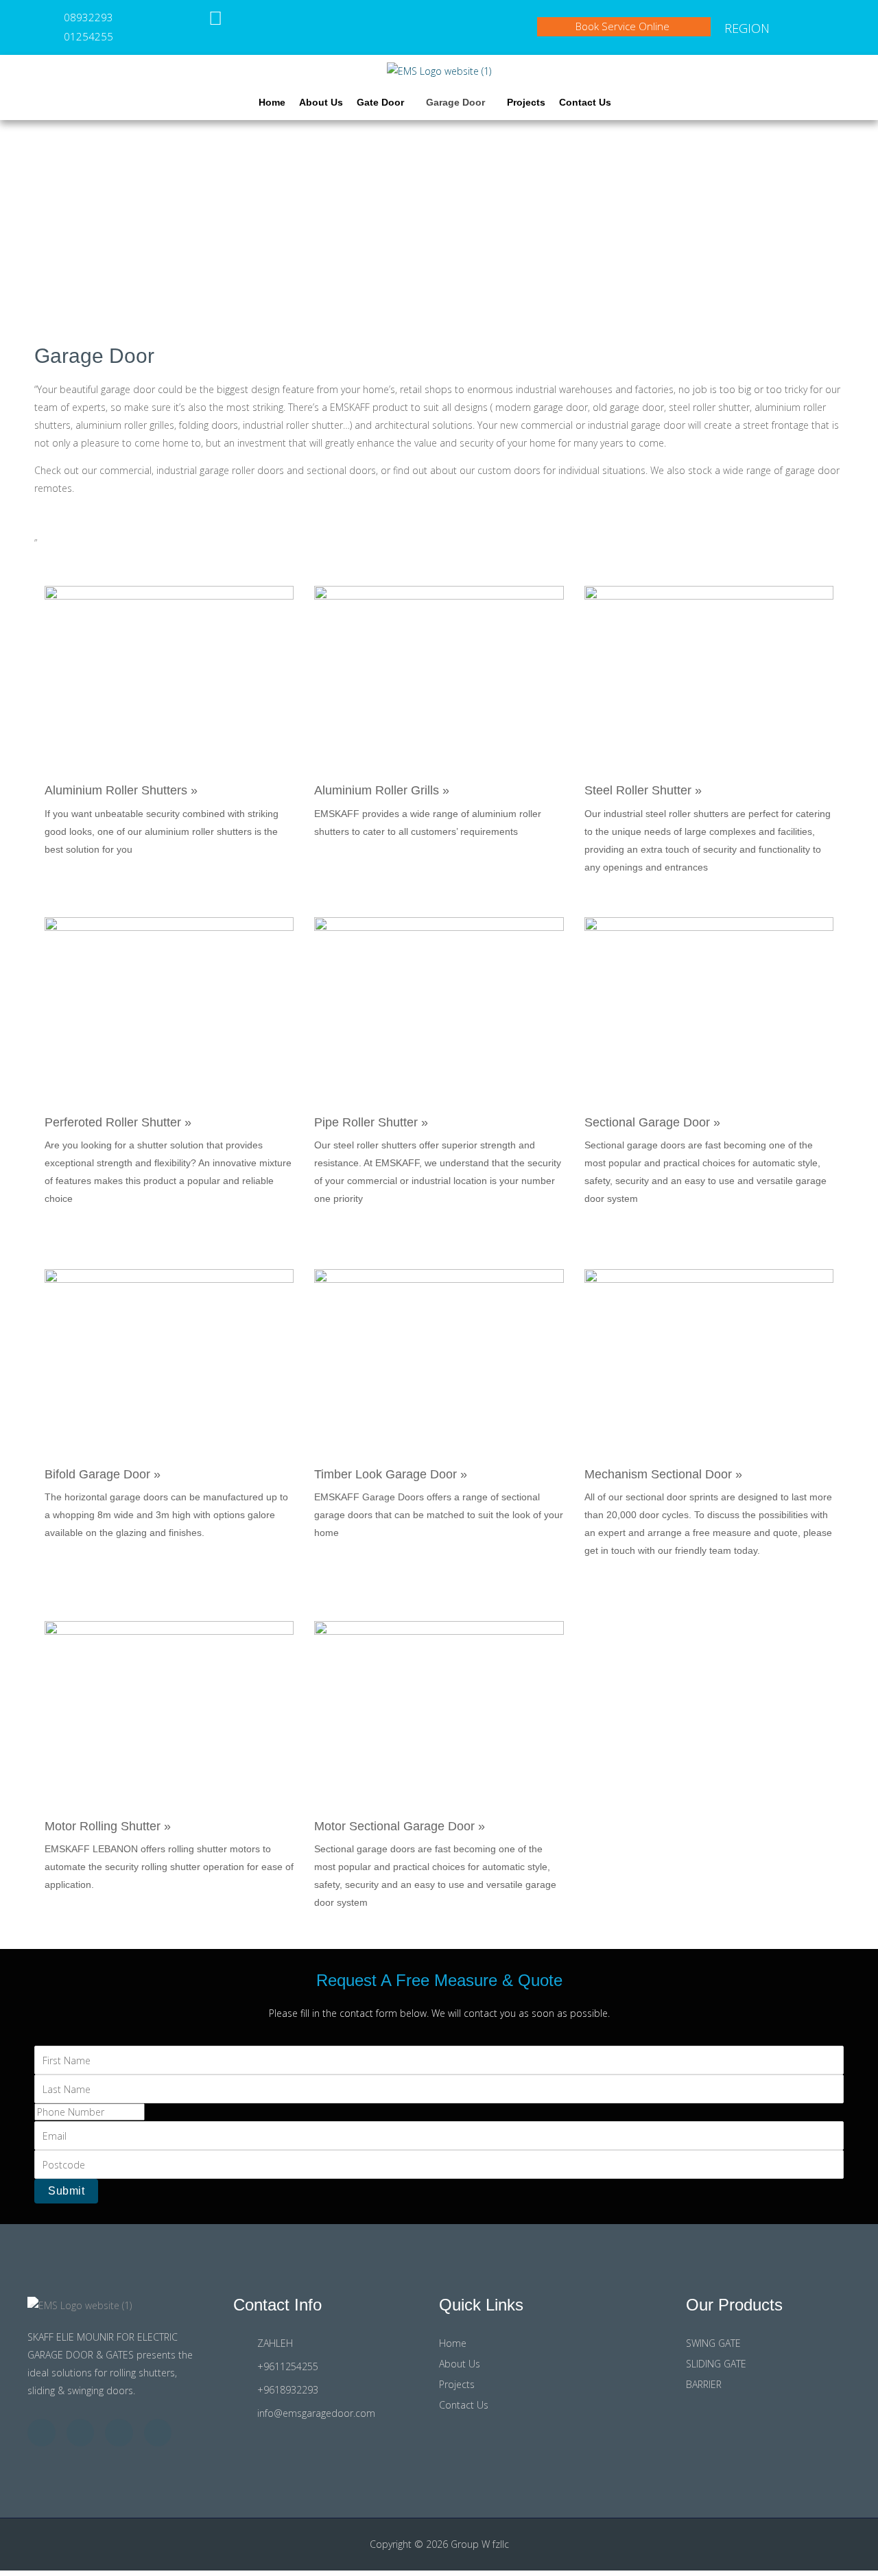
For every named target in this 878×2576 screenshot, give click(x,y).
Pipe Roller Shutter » (371, 1122)
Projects (526, 102)
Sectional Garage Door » (652, 1122)
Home (272, 102)
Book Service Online (624, 26)
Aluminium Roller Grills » (382, 790)
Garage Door (455, 102)
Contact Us (585, 102)
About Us (321, 102)
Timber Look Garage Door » (391, 1474)
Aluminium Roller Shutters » (121, 790)
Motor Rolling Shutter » (108, 1826)
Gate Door (380, 102)
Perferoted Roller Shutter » (118, 1122)
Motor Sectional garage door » (400, 1826)
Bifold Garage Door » (103, 1474)
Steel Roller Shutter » (643, 790)
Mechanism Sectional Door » (663, 1474)
